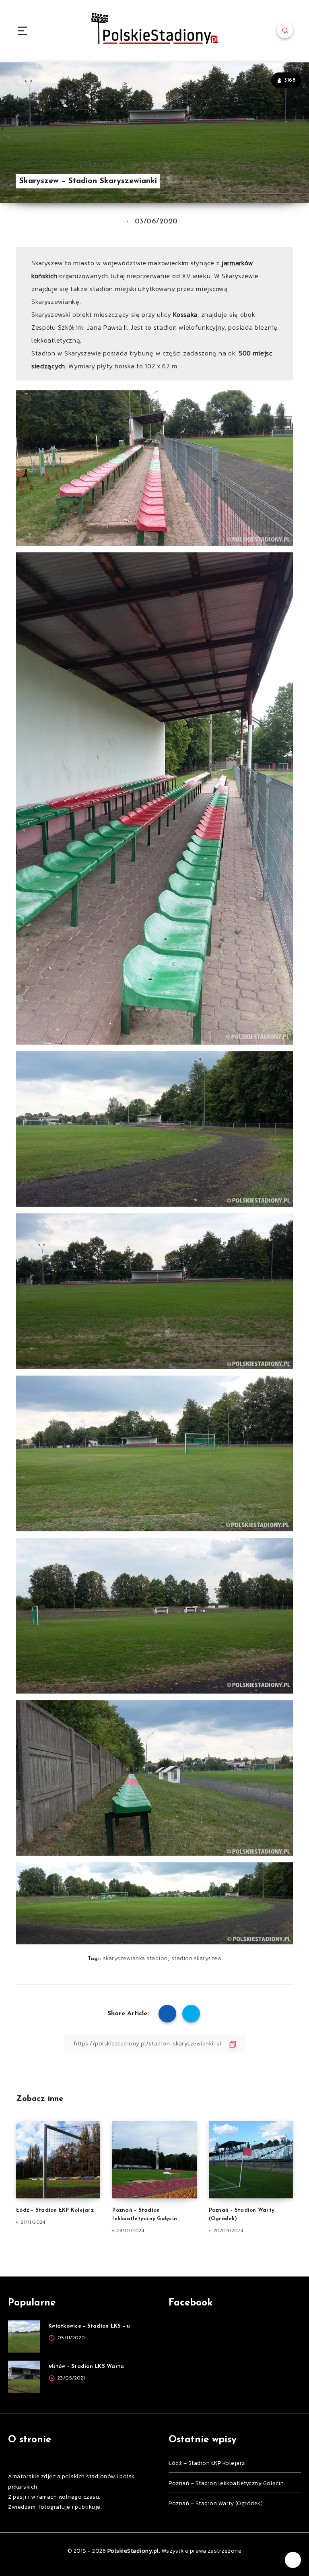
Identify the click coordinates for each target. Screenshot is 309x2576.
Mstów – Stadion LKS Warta (86, 2366)
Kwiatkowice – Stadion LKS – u (89, 2326)
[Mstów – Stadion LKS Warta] (24, 2377)
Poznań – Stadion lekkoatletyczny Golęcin (226, 2483)
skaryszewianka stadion (135, 1958)
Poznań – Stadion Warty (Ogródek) (216, 2503)
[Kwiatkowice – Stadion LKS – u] (24, 2336)
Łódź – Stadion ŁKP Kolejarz (55, 2210)
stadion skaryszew (197, 1958)
